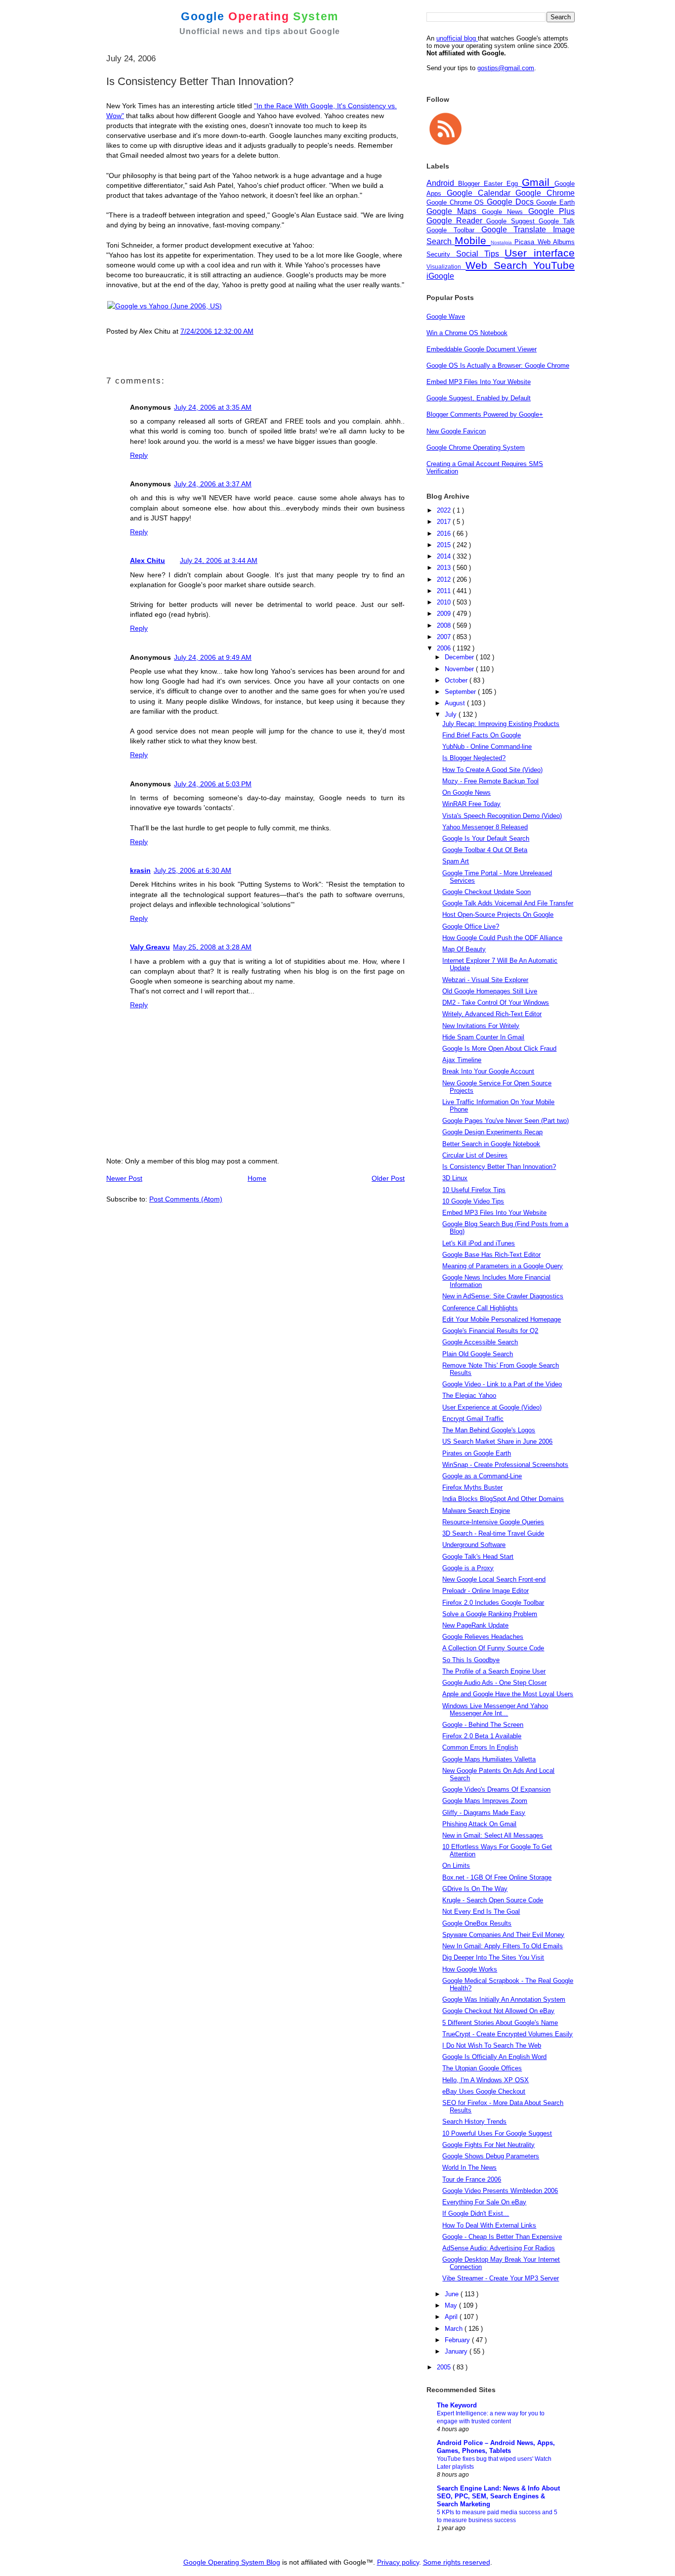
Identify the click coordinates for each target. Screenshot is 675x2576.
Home (257, 1178)
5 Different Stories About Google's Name (500, 2023)
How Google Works (470, 1969)
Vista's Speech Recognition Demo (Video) (502, 816)
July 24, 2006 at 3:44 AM (219, 560)
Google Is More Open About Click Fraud (499, 1049)
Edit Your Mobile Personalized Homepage (502, 1319)
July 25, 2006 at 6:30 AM (192, 870)
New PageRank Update (475, 1625)
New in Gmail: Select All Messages (493, 1835)
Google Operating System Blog (232, 2562)
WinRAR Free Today (471, 804)
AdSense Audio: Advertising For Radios (499, 2248)
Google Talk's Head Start (478, 1557)
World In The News (469, 2168)
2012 (445, 580)
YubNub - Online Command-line (487, 747)
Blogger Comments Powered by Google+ (485, 414)
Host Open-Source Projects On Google (498, 915)
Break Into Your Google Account (488, 1071)
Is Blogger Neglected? (474, 758)
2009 (445, 614)
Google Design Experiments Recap (492, 1132)
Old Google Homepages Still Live (490, 991)
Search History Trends (474, 2122)
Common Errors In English (480, 1747)
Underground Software (474, 1545)
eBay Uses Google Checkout (484, 2091)
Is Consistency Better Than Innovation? (499, 1167)
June (453, 2294)
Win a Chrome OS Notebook (467, 333)
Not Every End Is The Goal (481, 1911)
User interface (540, 253)
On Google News (466, 793)
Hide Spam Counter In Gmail (483, 1037)
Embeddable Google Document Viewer (482, 349)
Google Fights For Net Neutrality (488, 2145)
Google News (505, 212)
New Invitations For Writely (481, 1026)
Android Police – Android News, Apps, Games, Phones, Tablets (496, 2447)
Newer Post (124, 1178)
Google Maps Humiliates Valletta (489, 1759)
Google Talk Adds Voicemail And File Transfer (508, 903)
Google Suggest (512, 221)
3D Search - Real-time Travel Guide (493, 1533)
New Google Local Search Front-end (494, 1579)
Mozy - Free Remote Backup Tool (490, 781)
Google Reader (456, 221)
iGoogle (440, 276)
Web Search (499, 265)
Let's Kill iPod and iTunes (479, 1243)
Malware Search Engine (476, 1511)
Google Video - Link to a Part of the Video (502, 1384)
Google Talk (557, 221)
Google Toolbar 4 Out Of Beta (485, 850)
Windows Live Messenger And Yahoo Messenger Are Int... (495, 1710)
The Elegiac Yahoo (469, 1395)
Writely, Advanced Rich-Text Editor (492, 1014)
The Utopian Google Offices (482, 2068)
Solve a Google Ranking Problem (490, 1614)
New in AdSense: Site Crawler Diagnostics (503, 1296)
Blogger (471, 184)
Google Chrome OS (457, 202)
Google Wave (446, 317)
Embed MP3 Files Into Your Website (479, 382)
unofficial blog (457, 38)
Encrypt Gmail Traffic (473, 1419)
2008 (445, 625)
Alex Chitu (148, 560)
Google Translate (517, 230)
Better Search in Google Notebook (491, 1144)
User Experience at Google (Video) (492, 1407)
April (452, 2317)
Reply (139, 455)
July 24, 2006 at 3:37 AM (213, 484)
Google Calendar (481, 193)
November (460, 669)
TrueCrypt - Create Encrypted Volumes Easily (507, 2034)
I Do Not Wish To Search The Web (492, 2045)
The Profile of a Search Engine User (494, 1671)
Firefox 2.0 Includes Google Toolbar (493, 1603)
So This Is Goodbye (471, 1660)
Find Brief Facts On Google (482, 735)
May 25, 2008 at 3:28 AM (212, 947)
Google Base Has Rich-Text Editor (491, 1255)
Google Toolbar (454, 230)
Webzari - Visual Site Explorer (485, 980)
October (457, 680)
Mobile (472, 240)
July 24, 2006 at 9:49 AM (213, 657)
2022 (445, 510)
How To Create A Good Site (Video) (492, 770)
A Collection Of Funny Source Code (493, 1648)
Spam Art (456, 861)
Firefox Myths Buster (472, 1487)
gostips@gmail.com (506, 68)
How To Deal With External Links (489, 2225)
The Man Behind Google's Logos (489, 1430)
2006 (445, 648)
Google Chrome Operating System (476, 448)
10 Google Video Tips (473, 1201)
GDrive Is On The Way (475, 1889)
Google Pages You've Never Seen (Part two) (506, 1121)
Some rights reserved (457, 2562)
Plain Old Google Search (478, 1354)
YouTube (554, 265)
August (456, 703)
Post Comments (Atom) (186, 1199)
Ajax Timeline (462, 1060)
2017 (445, 522)
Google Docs (511, 202)
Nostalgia (503, 242)
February (458, 2340)
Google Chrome (545, 193)
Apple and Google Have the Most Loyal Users (508, 1694)
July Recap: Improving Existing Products (501, 724)
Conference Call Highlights (480, 1308)
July (452, 714)
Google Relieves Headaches (483, 1637)
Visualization (446, 267)
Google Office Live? (471, 926)
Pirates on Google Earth (477, 1453)
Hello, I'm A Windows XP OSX (485, 2080)
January (457, 2351)
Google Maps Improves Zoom (485, 1801)
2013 (445, 568)
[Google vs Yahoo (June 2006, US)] (165, 306)
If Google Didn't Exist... (476, 2213)
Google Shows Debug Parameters (491, 2156)
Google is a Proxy (468, 1568)
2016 (445, 534)
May (452, 2305)
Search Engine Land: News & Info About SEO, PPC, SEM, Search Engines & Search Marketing (498, 2496)
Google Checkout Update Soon (486, 892)
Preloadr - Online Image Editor (485, 1591)
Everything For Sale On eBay (484, 2202)
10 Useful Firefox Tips (474, 1190)
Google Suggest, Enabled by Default (479, 398)
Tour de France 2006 (472, 2179)
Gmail (538, 182)
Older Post (388, 1178)
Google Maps (454, 211)
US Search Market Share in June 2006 (497, 1441)
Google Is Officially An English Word (494, 2057)
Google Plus (551, 211)
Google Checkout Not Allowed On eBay (498, 2011)
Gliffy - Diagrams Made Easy (484, 1813)
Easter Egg (503, 184)
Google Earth (555, 202)
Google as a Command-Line (482, 1476)
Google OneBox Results (477, 1923)
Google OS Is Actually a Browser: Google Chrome (498, 365)
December (460, 657)
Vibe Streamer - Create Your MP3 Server (501, 2278)
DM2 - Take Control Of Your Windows (496, 1003)
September (461, 692)
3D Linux (455, 1178)
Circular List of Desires (475, 1155)
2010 (445, 602)
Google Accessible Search (480, 1342)
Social (470, 254)
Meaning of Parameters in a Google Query (503, 1266)
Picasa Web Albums (545, 242)
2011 (445, 591)
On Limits (456, 1866)
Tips (495, 254)
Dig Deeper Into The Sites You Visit (493, 1957)
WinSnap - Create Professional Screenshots (505, 1465)
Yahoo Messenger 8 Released (485, 827)
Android (442, 183)
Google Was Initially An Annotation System (504, 1999)
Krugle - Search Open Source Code (493, 1900)
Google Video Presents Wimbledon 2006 (500, 2191)
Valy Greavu (150, 947)
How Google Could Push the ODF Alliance (502, 938)
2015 (445, 545)
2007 (445, 637)
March (455, 2329)
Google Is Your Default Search (486, 838)
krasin (140, 870)
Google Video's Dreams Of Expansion (496, 1789)
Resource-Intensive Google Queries (493, 1522)
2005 (445, 2367)
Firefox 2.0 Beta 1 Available (482, 1736)
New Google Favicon (456, 431)
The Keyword (457, 2405)
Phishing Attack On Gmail (479, 1824)
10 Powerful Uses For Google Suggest (497, 2133)
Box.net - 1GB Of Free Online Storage (497, 1877)
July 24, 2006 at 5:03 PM (213, 784)
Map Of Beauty (464, 949)
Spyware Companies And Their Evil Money (503, 1935)
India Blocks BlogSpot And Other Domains (503, 1499)
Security (441, 254)
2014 (445, 556)
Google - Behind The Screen (483, 1725)
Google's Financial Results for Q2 (490, 1331)
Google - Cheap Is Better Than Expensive (502, 2237)
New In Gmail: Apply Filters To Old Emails (503, 1946)
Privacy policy (398, 2562)
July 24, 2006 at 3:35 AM (213, 407)
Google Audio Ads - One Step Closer (494, 1683)
